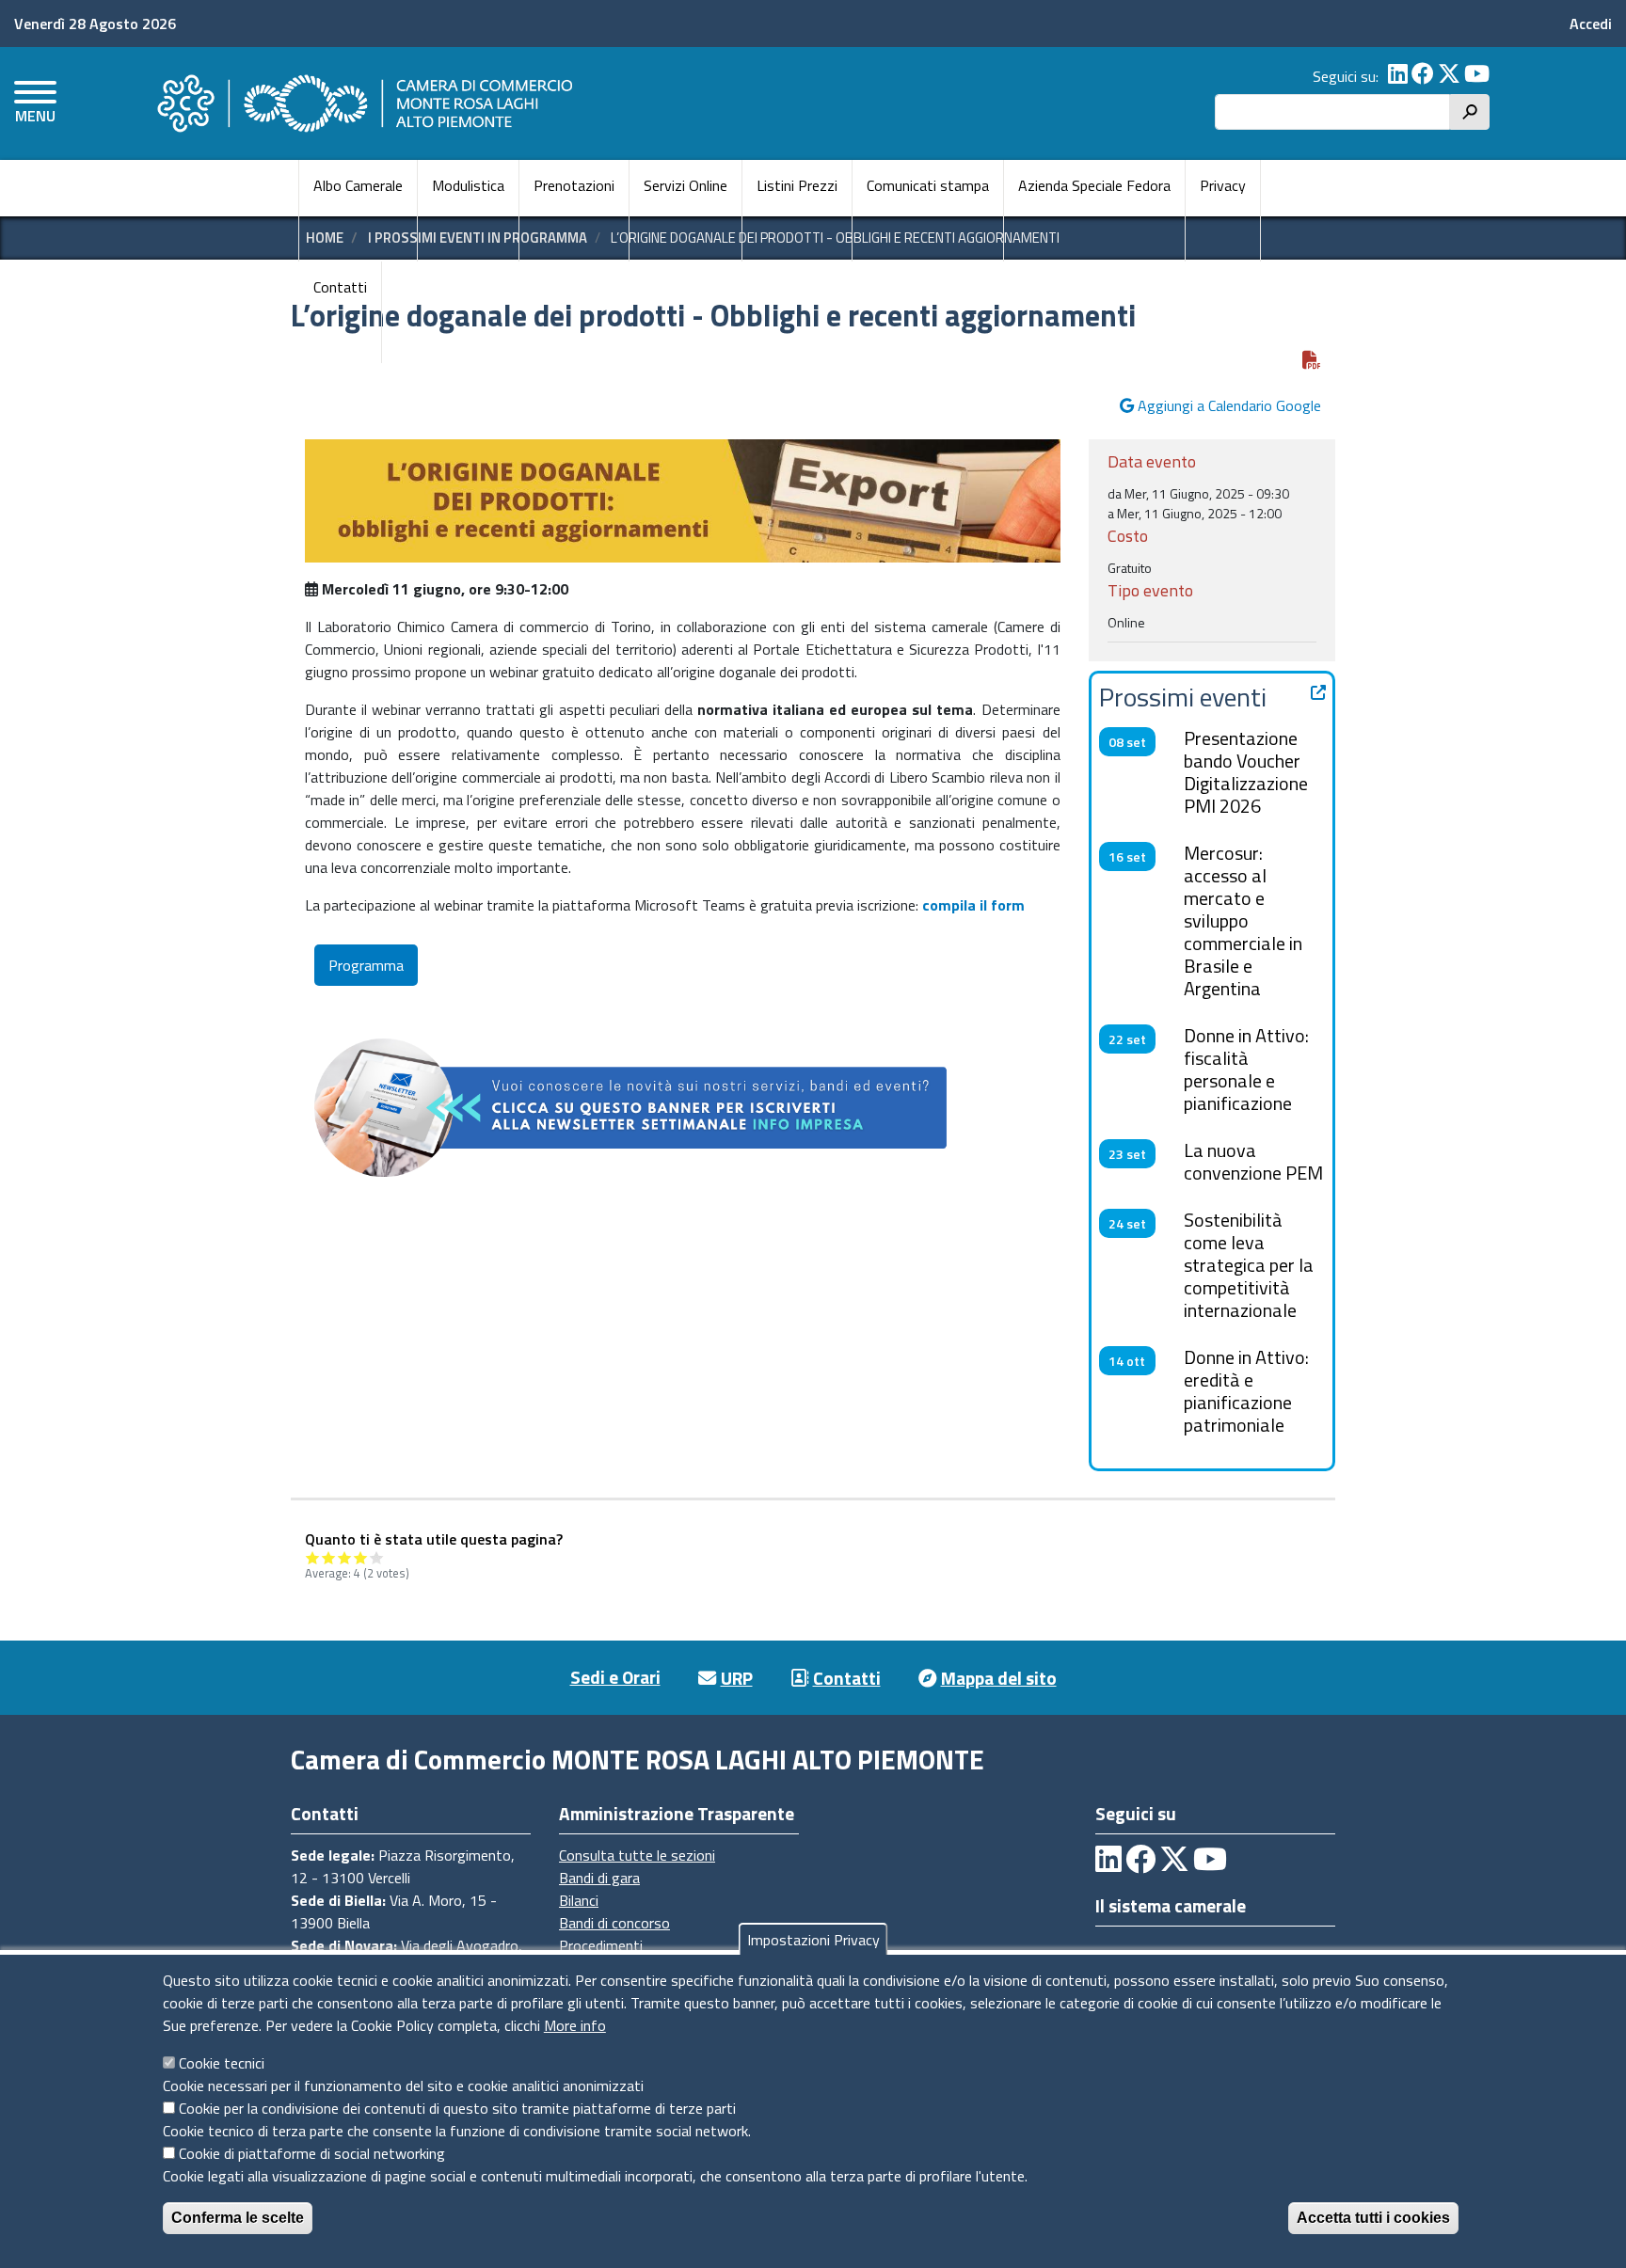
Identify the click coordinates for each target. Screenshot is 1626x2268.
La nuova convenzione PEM (1253, 1161)
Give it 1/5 (313, 1557)
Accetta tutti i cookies (1373, 2218)
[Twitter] (1449, 76)
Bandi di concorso (614, 1923)
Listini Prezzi (797, 185)
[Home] (362, 103)
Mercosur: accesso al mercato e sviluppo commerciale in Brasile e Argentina (1243, 920)
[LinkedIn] (1398, 76)
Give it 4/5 (361, 1557)
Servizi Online (685, 185)
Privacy (1223, 185)
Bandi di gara (599, 1878)
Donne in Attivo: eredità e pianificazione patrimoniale (1246, 1391)
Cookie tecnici (222, 2063)
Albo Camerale (358, 185)
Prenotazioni (574, 185)
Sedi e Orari (615, 1677)
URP (737, 1678)
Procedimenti (601, 1945)
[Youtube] (1477, 76)
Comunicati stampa (928, 185)
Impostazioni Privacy (813, 1940)
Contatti (340, 287)
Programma (366, 965)
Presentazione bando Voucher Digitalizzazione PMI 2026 (1246, 772)
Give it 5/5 (377, 1557)
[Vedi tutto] (1318, 692)
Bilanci (579, 1900)
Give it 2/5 (329, 1557)
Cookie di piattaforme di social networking (312, 2153)
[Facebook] (1423, 76)
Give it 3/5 (345, 1557)
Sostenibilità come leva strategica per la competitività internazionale (1249, 1265)
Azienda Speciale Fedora (1094, 185)
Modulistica (468, 185)
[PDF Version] (1312, 360)
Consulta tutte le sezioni (637, 1855)
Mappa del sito (999, 1678)
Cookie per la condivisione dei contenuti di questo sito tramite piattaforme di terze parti (457, 2108)
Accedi (1591, 24)
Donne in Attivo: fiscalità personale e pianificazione (1246, 1069)
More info (575, 2025)
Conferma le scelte (238, 2218)
